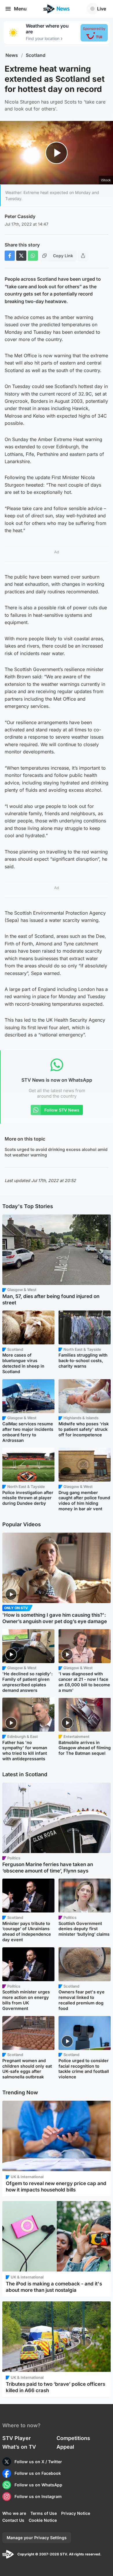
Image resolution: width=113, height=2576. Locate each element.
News (12, 55)
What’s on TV (19, 2447)
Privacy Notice (76, 2513)
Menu (20, 9)
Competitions (73, 2438)
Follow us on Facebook (38, 2473)
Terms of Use (44, 2513)
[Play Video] (57, 153)
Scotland (36, 55)
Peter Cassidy (20, 216)
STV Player (17, 2438)
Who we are (14, 2513)
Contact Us (13, 2520)
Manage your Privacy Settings (37, 2538)
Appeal (65, 2447)
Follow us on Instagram (38, 2496)
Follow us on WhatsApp (38, 2485)
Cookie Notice (43, 2520)
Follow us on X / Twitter (38, 2462)
